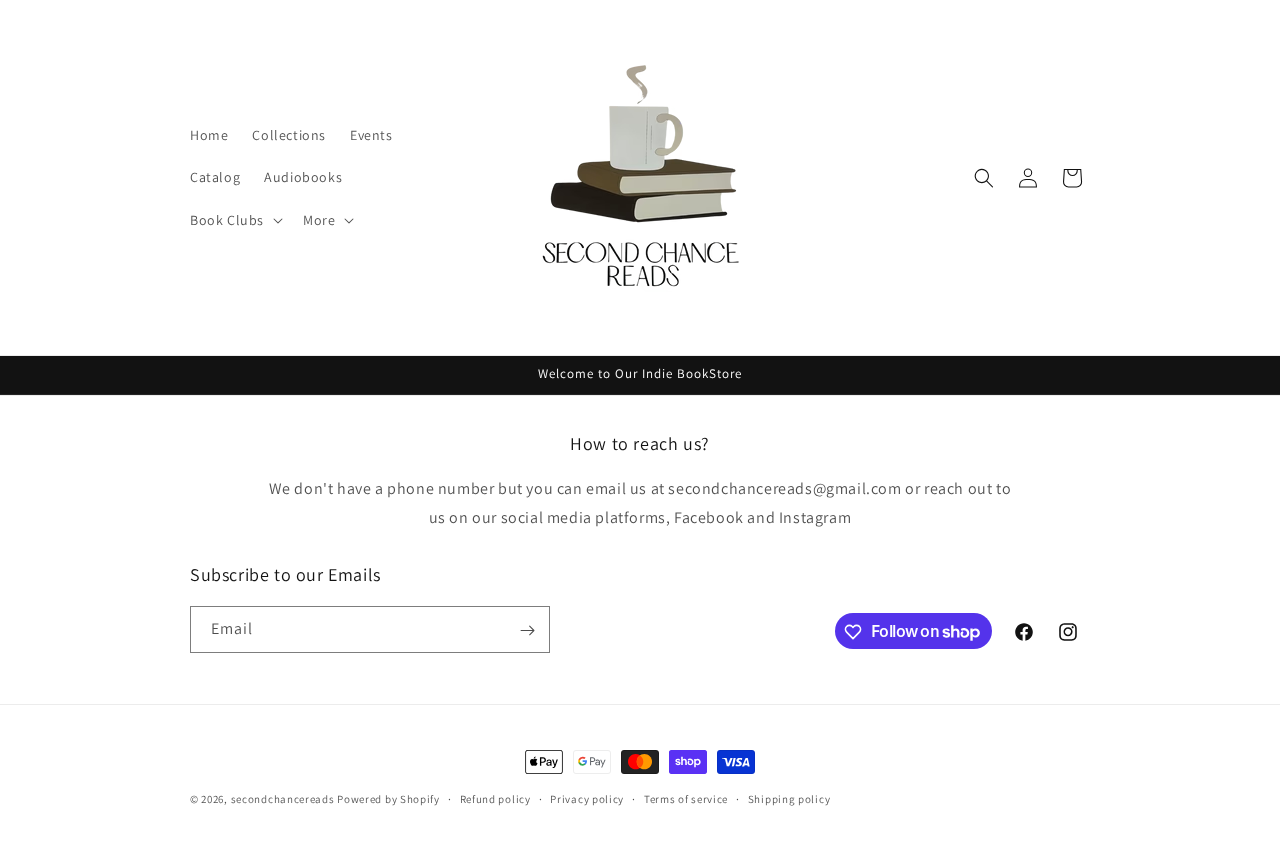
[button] (234, 220)
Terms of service (686, 798)
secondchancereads (283, 799)
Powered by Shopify (388, 799)
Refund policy (495, 798)
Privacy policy (587, 798)
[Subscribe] (527, 630)
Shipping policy (789, 798)
